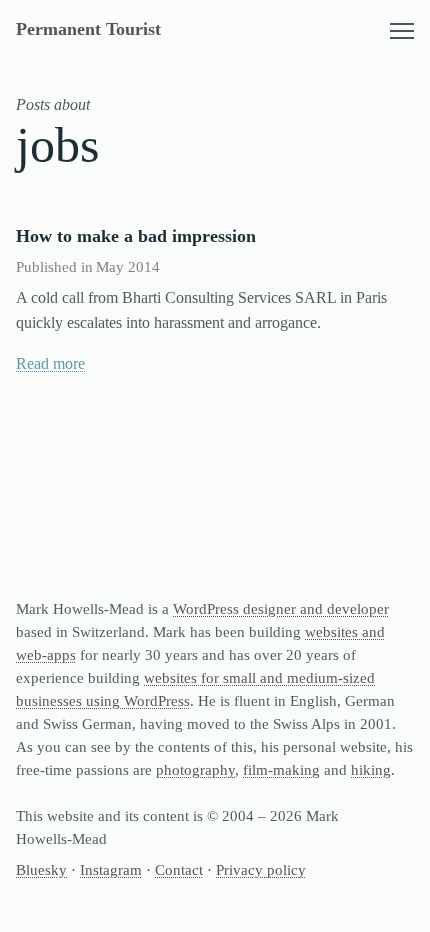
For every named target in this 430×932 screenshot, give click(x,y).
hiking (371, 769)
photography (195, 769)
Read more (50, 363)
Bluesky (41, 869)
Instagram (111, 869)
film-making (281, 769)
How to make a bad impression (136, 236)
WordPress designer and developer (281, 608)
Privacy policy (261, 869)
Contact (179, 869)
